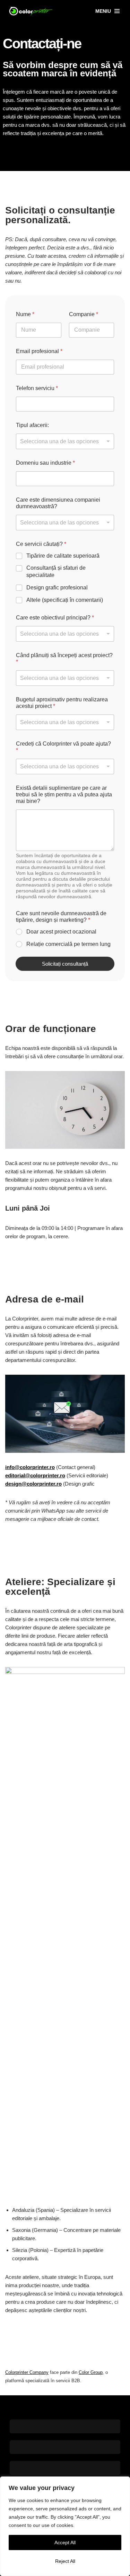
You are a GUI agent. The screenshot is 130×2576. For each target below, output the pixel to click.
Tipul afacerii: (32, 425)
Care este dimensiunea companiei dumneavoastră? (58, 503)
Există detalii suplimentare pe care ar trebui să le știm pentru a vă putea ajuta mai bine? (64, 794)
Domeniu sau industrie (45, 463)
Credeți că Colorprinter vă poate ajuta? (63, 747)
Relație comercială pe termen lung (68, 944)
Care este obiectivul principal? (55, 618)
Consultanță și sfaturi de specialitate (56, 571)
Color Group (91, 2372)
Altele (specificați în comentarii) (65, 600)
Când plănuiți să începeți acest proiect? (64, 659)
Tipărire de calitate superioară (63, 556)
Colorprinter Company (27, 2372)
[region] (65, 2526)
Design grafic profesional (57, 588)
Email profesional (39, 351)
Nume (25, 314)
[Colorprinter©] (31, 11)
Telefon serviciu (37, 388)
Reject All (65, 2561)
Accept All (65, 2542)
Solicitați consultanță (65, 964)
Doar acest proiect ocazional (61, 932)
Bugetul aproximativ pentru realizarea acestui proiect (62, 703)
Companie (84, 314)
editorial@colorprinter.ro (35, 1475)
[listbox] (65, 441)
